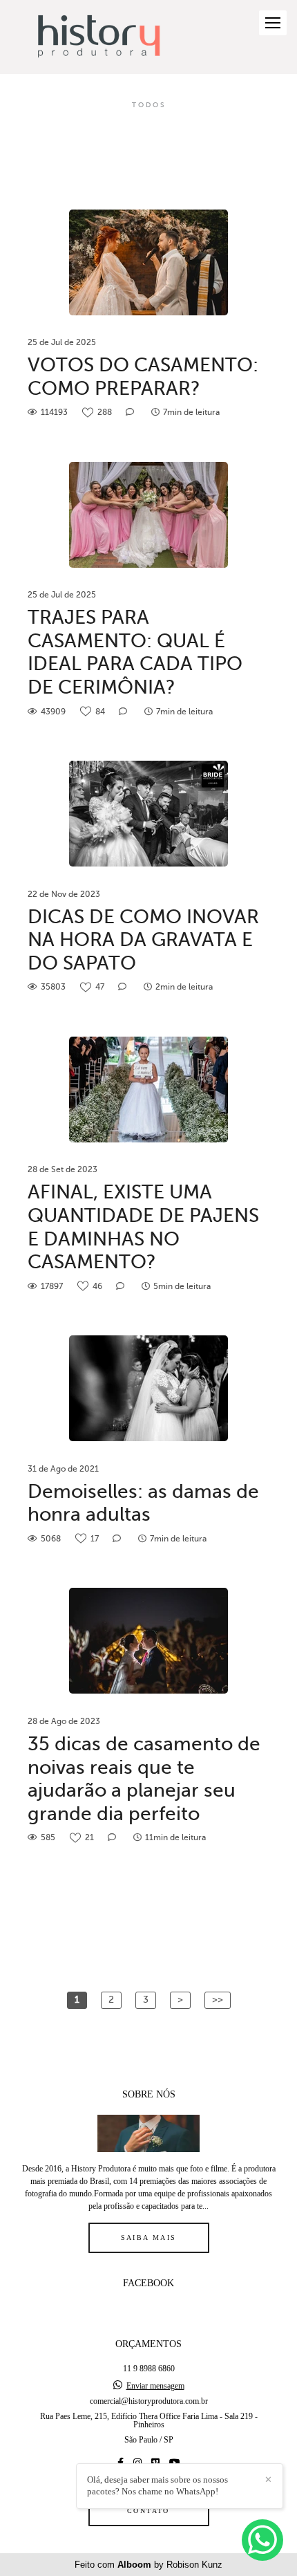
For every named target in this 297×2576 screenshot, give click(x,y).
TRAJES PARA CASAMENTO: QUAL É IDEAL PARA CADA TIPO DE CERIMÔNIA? (135, 652)
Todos (149, 105)
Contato (148, 2511)
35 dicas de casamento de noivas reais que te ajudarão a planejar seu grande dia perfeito (144, 1779)
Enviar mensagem (155, 2386)
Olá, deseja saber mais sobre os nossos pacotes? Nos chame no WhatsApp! (157, 2485)
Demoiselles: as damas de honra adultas (143, 1503)
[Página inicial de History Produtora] (98, 37)
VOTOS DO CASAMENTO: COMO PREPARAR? (143, 377)
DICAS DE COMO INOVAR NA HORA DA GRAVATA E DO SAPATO (143, 940)
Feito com (148, 2565)
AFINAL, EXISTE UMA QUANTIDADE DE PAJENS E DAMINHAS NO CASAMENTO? (143, 1227)
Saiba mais (149, 2237)
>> (218, 2000)
